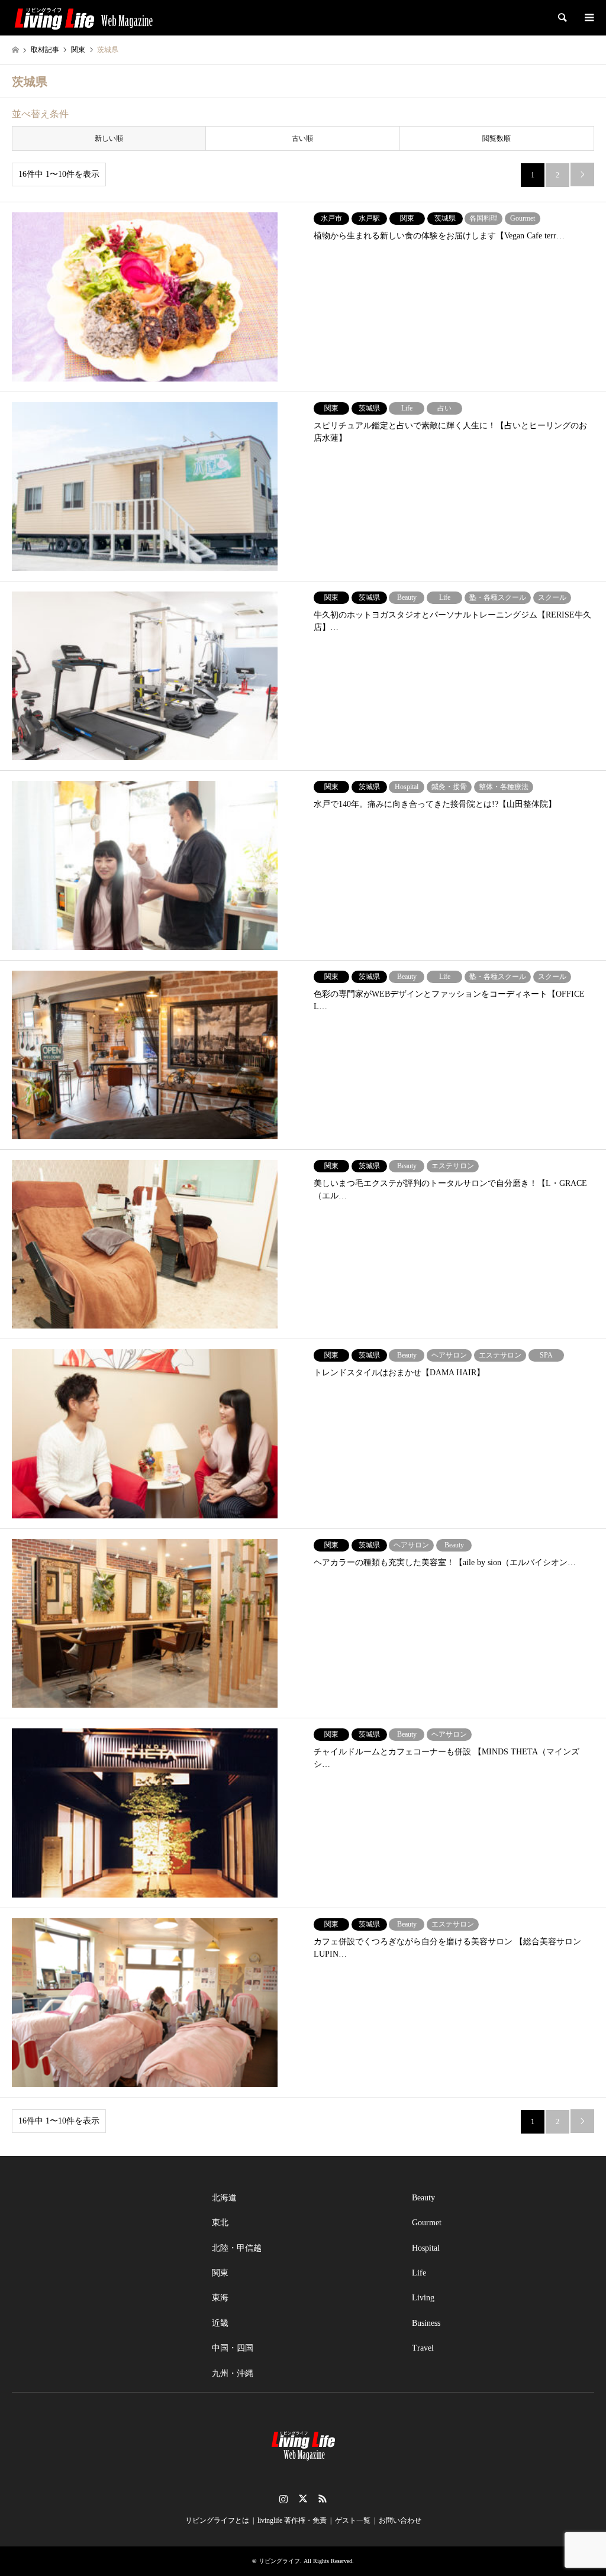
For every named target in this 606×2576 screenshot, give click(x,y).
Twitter (303, 2499)
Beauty (423, 2198)
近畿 (220, 2323)
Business (426, 2323)
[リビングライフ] (83, 18)
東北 (220, 2223)
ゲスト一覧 (353, 2520)
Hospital (426, 2248)
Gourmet (427, 2223)
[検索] (562, 18)
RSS (323, 2499)
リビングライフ (279, 2561)
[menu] (588, 18)
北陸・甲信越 (237, 2248)
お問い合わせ (400, 2520)
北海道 (224, 2198)
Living (423, 2298)
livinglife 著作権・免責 (292, 2520)
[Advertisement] (103, 2260)
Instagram (283, 2499)
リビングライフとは (217, 2520)
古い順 (302, 138)
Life (419, 2273)
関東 (220, 2273)
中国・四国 (233, 2348)
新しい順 (109, 138)
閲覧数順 (497, 138)
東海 (220, 2298)
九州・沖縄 (233, 2373)
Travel (423, 2348)
